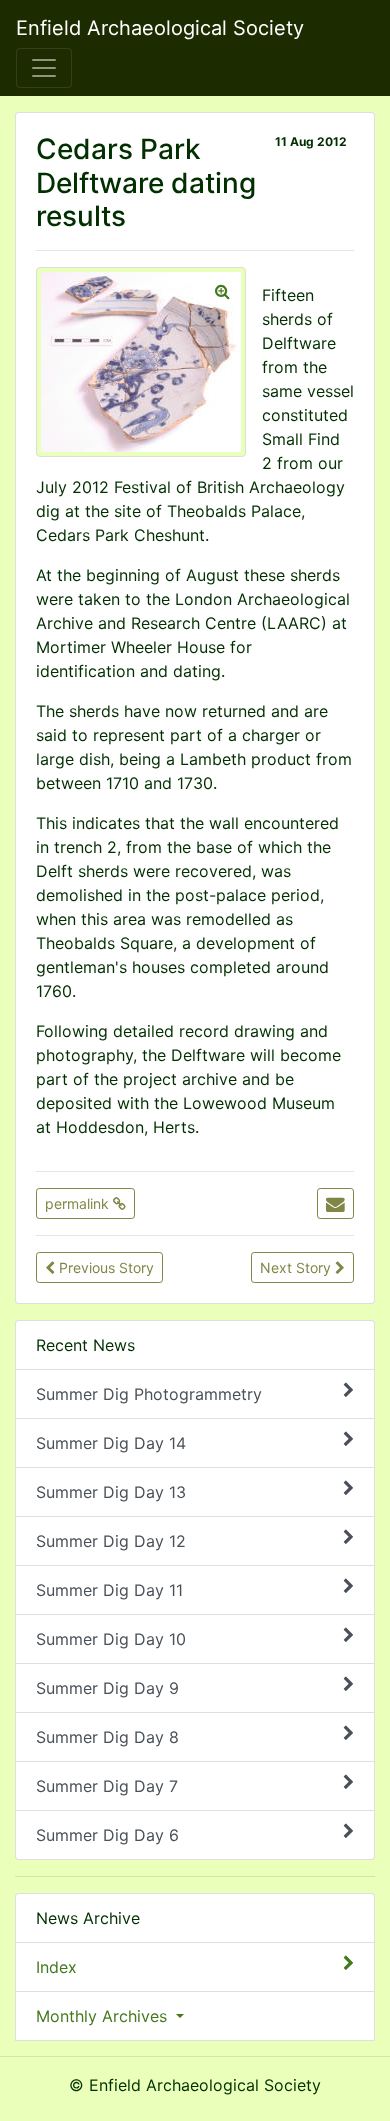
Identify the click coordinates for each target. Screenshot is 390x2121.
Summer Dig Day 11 (109, 1590)
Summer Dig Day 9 (107, 1688)
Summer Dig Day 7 (107, 1786)
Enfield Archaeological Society (160, 28)
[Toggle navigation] (44, 68)
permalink (79, 1203)
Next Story (297, 1267)
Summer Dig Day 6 (107, 1835)
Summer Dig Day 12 (111, 1541)
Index (56, 1967)
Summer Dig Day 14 (111, 1443)
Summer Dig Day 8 (107, 1737)
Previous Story (104, 1267)
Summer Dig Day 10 (111, 1639)
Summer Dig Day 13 (111, 1492)
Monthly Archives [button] (104, 2016)
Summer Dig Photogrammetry (149, 1394)
